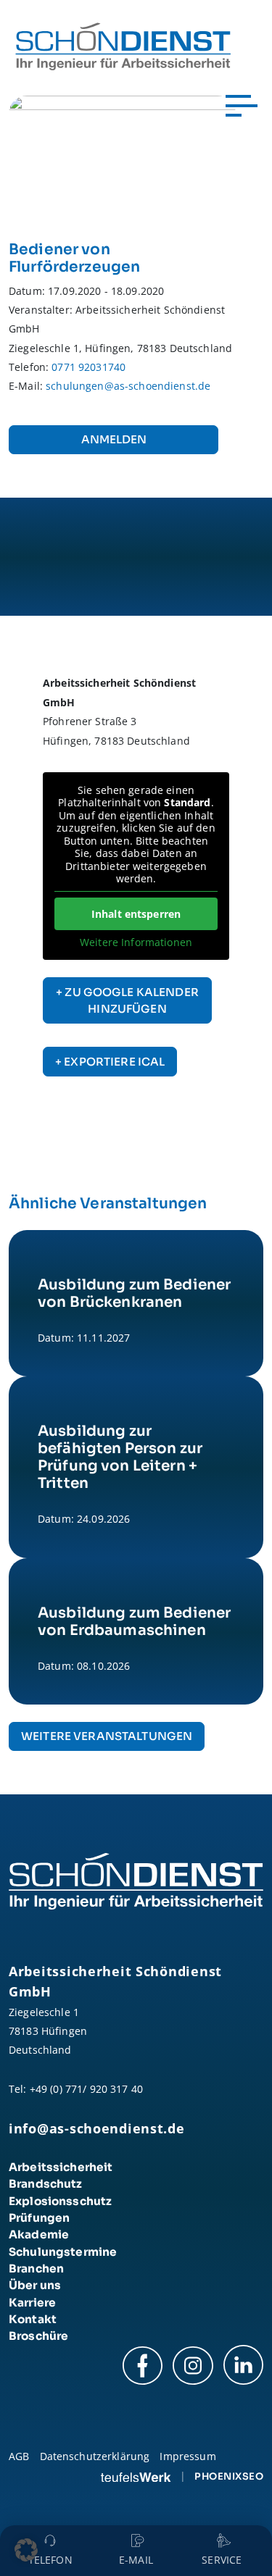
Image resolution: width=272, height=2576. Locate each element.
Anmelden (114, 439)
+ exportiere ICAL (110, 1062)
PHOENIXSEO (229, 2476)
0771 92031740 (88, 367)
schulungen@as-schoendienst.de (128, 386)
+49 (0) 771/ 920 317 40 (86, 2089)
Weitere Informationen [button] (136, 942)
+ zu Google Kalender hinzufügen (127, 1001)
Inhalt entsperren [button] (136, 914)
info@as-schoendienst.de (97, 2128)
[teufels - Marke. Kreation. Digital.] (136, 2476)
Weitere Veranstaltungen (107, 1736)
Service (222, 2560)
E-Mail (136, 2560)
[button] (26, 2550)
